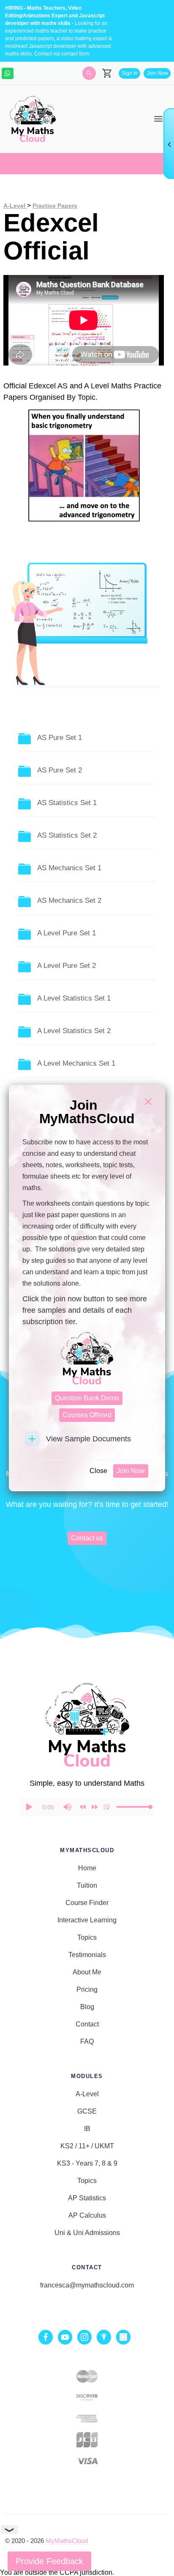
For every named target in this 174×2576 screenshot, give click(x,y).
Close (98, 1471)
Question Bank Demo (87, 1398)
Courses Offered (87, 1415)
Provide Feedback (49, 2561)
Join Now (131, 1471)
